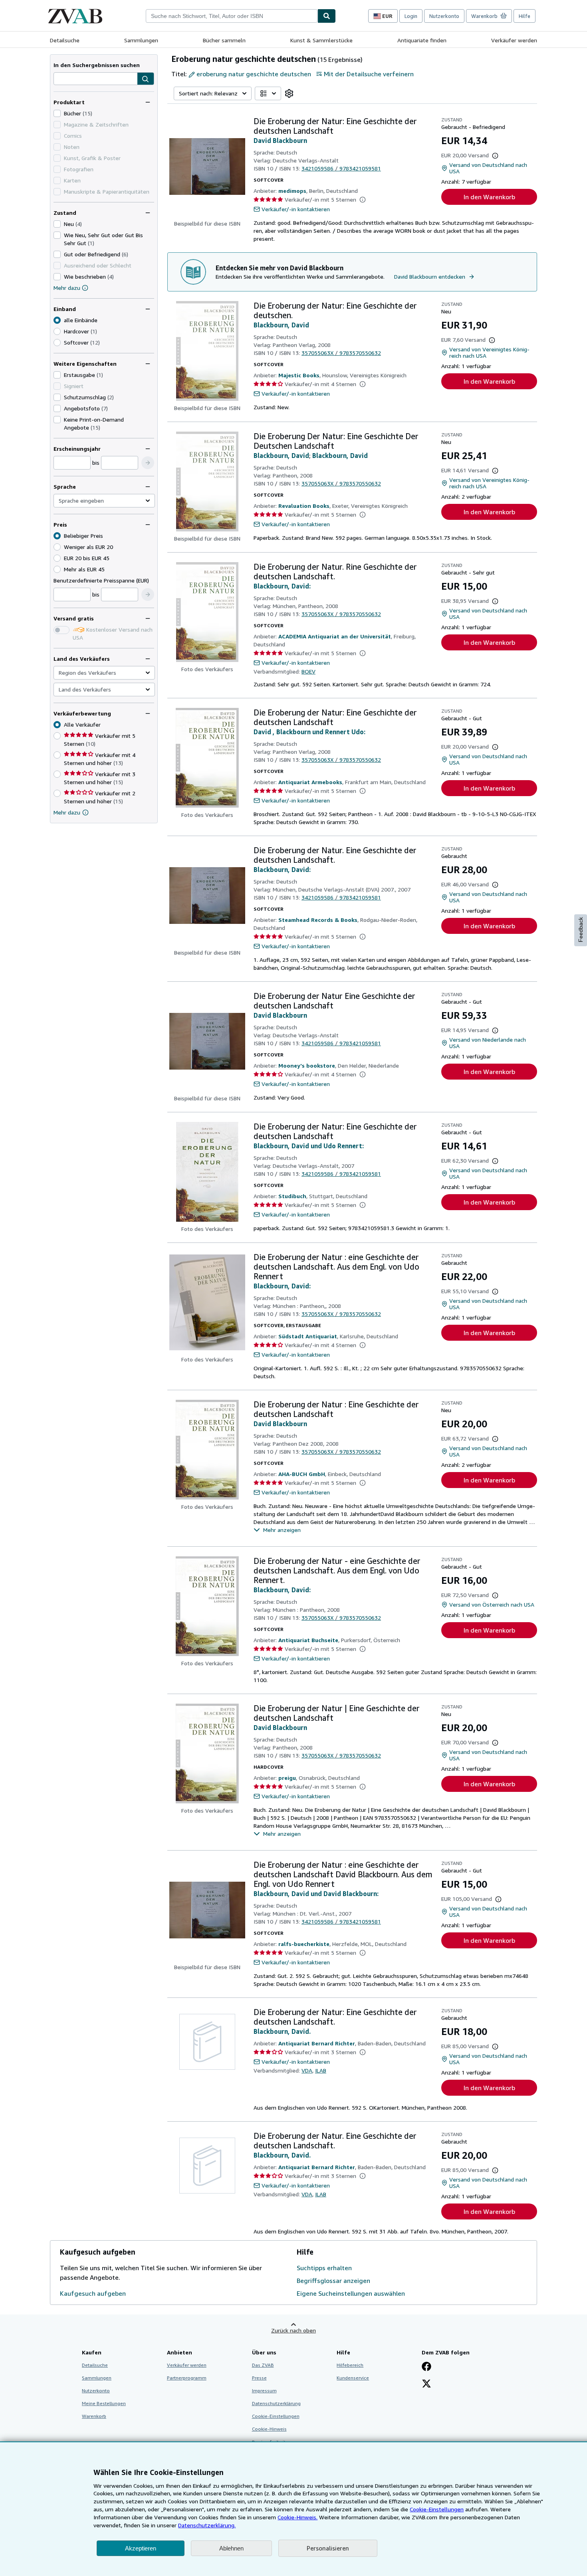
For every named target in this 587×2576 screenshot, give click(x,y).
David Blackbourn (280, 141)
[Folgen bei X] (426, 2384)
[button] (146, 79)
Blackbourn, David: (282, 586)
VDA (307, 2070)
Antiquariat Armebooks (310, 782)
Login (411, 16)
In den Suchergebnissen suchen (97, 65)
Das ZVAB (263, 2365)
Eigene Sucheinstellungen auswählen (351, 2293)
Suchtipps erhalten (324, 2268)
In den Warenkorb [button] (489, 197)
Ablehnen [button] (231, 2548)
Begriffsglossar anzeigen (333, 2281)
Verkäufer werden (514, 40)
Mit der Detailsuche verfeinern (369, 74)
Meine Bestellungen (104, 2403)
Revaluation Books (304, 506)
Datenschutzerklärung (276, 2403)
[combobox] (232, 16)
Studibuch (292, 1196)
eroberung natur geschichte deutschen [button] (254, 74)
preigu (287, 1778)
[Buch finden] (327, 16)
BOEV (308, 671)
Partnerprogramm (187, 2378)
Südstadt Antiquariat (308, 1336)
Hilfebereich (350, 2365)
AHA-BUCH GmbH (302, 1474)
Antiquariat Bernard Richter (317, 2043)
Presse (259, 2378)
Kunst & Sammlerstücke (321, 40)
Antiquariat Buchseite (308, 1640)
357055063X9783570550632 (341, 353)
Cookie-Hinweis (269, 2429)
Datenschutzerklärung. (207, 2525)
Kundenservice (353, 2378)
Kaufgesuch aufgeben (93, 2293)
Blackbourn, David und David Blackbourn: (316, 1894)
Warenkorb (94, 2416)
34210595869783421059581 (341, 168)
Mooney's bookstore (307, 1065)
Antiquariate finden (422, 40)
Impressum (264, 2391)
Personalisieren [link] (328, 2548)
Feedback (581, 930)
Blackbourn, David (281, 325)
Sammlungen (141, 40)
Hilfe (525, 16)
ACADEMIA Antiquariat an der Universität (335, 636)
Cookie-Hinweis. (297, 2517)
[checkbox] (57, 113)
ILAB (321, 2070)
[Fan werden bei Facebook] (426, 2367)
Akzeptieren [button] (141, 2548)
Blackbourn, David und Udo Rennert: (309, 1146)
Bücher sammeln (224, 40)
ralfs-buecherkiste (304, 1944)
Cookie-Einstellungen (437, 2509)
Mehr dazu (67, 288)
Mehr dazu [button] (67, 812)
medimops (292, 191)
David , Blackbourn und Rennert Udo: (309, 732)
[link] (289, 93)
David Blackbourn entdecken (430, 276)
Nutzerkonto (444, 16)
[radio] (57, 331)
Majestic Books (299, 375)
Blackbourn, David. (282, 2031)
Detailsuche (65, 40)
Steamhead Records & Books (318, 920)
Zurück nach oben (293, 2330)
